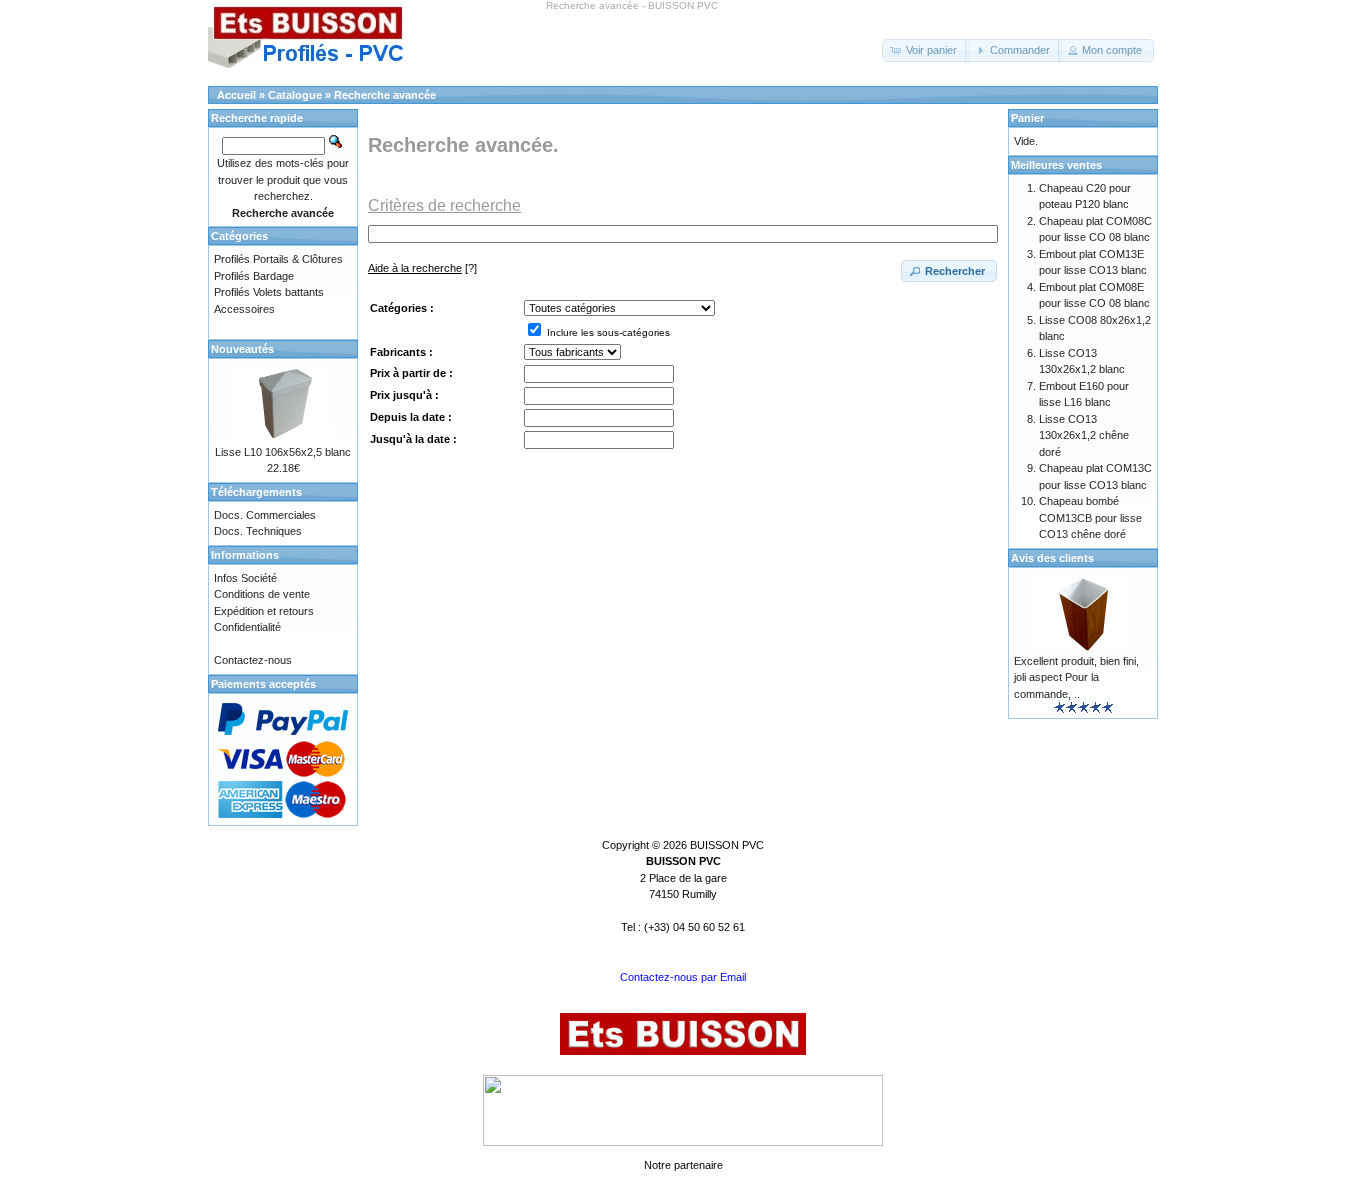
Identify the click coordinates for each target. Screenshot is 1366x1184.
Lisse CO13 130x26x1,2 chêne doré (1084, 435)
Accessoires (244, 309)
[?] (422, 268)
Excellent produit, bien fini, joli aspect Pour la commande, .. (1076, 677)
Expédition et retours (264, 611)
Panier (1027, 118)
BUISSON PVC (727, 845)
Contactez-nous (253, 660)
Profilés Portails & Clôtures (278, 259)
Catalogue (295, 95)
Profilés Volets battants (269, 292)
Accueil (236, 95)
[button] (925, 50)
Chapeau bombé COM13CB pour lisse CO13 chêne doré (1090, 517)
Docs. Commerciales (265, 515)
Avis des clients (1052, 558)
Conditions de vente (262, 594)
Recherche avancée (385, 95)
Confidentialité (247, 627)
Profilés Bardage (254, 276)
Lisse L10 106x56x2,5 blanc (283, 452)
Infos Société (245, 578)
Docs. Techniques (258, 531)
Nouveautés (242, 349)
